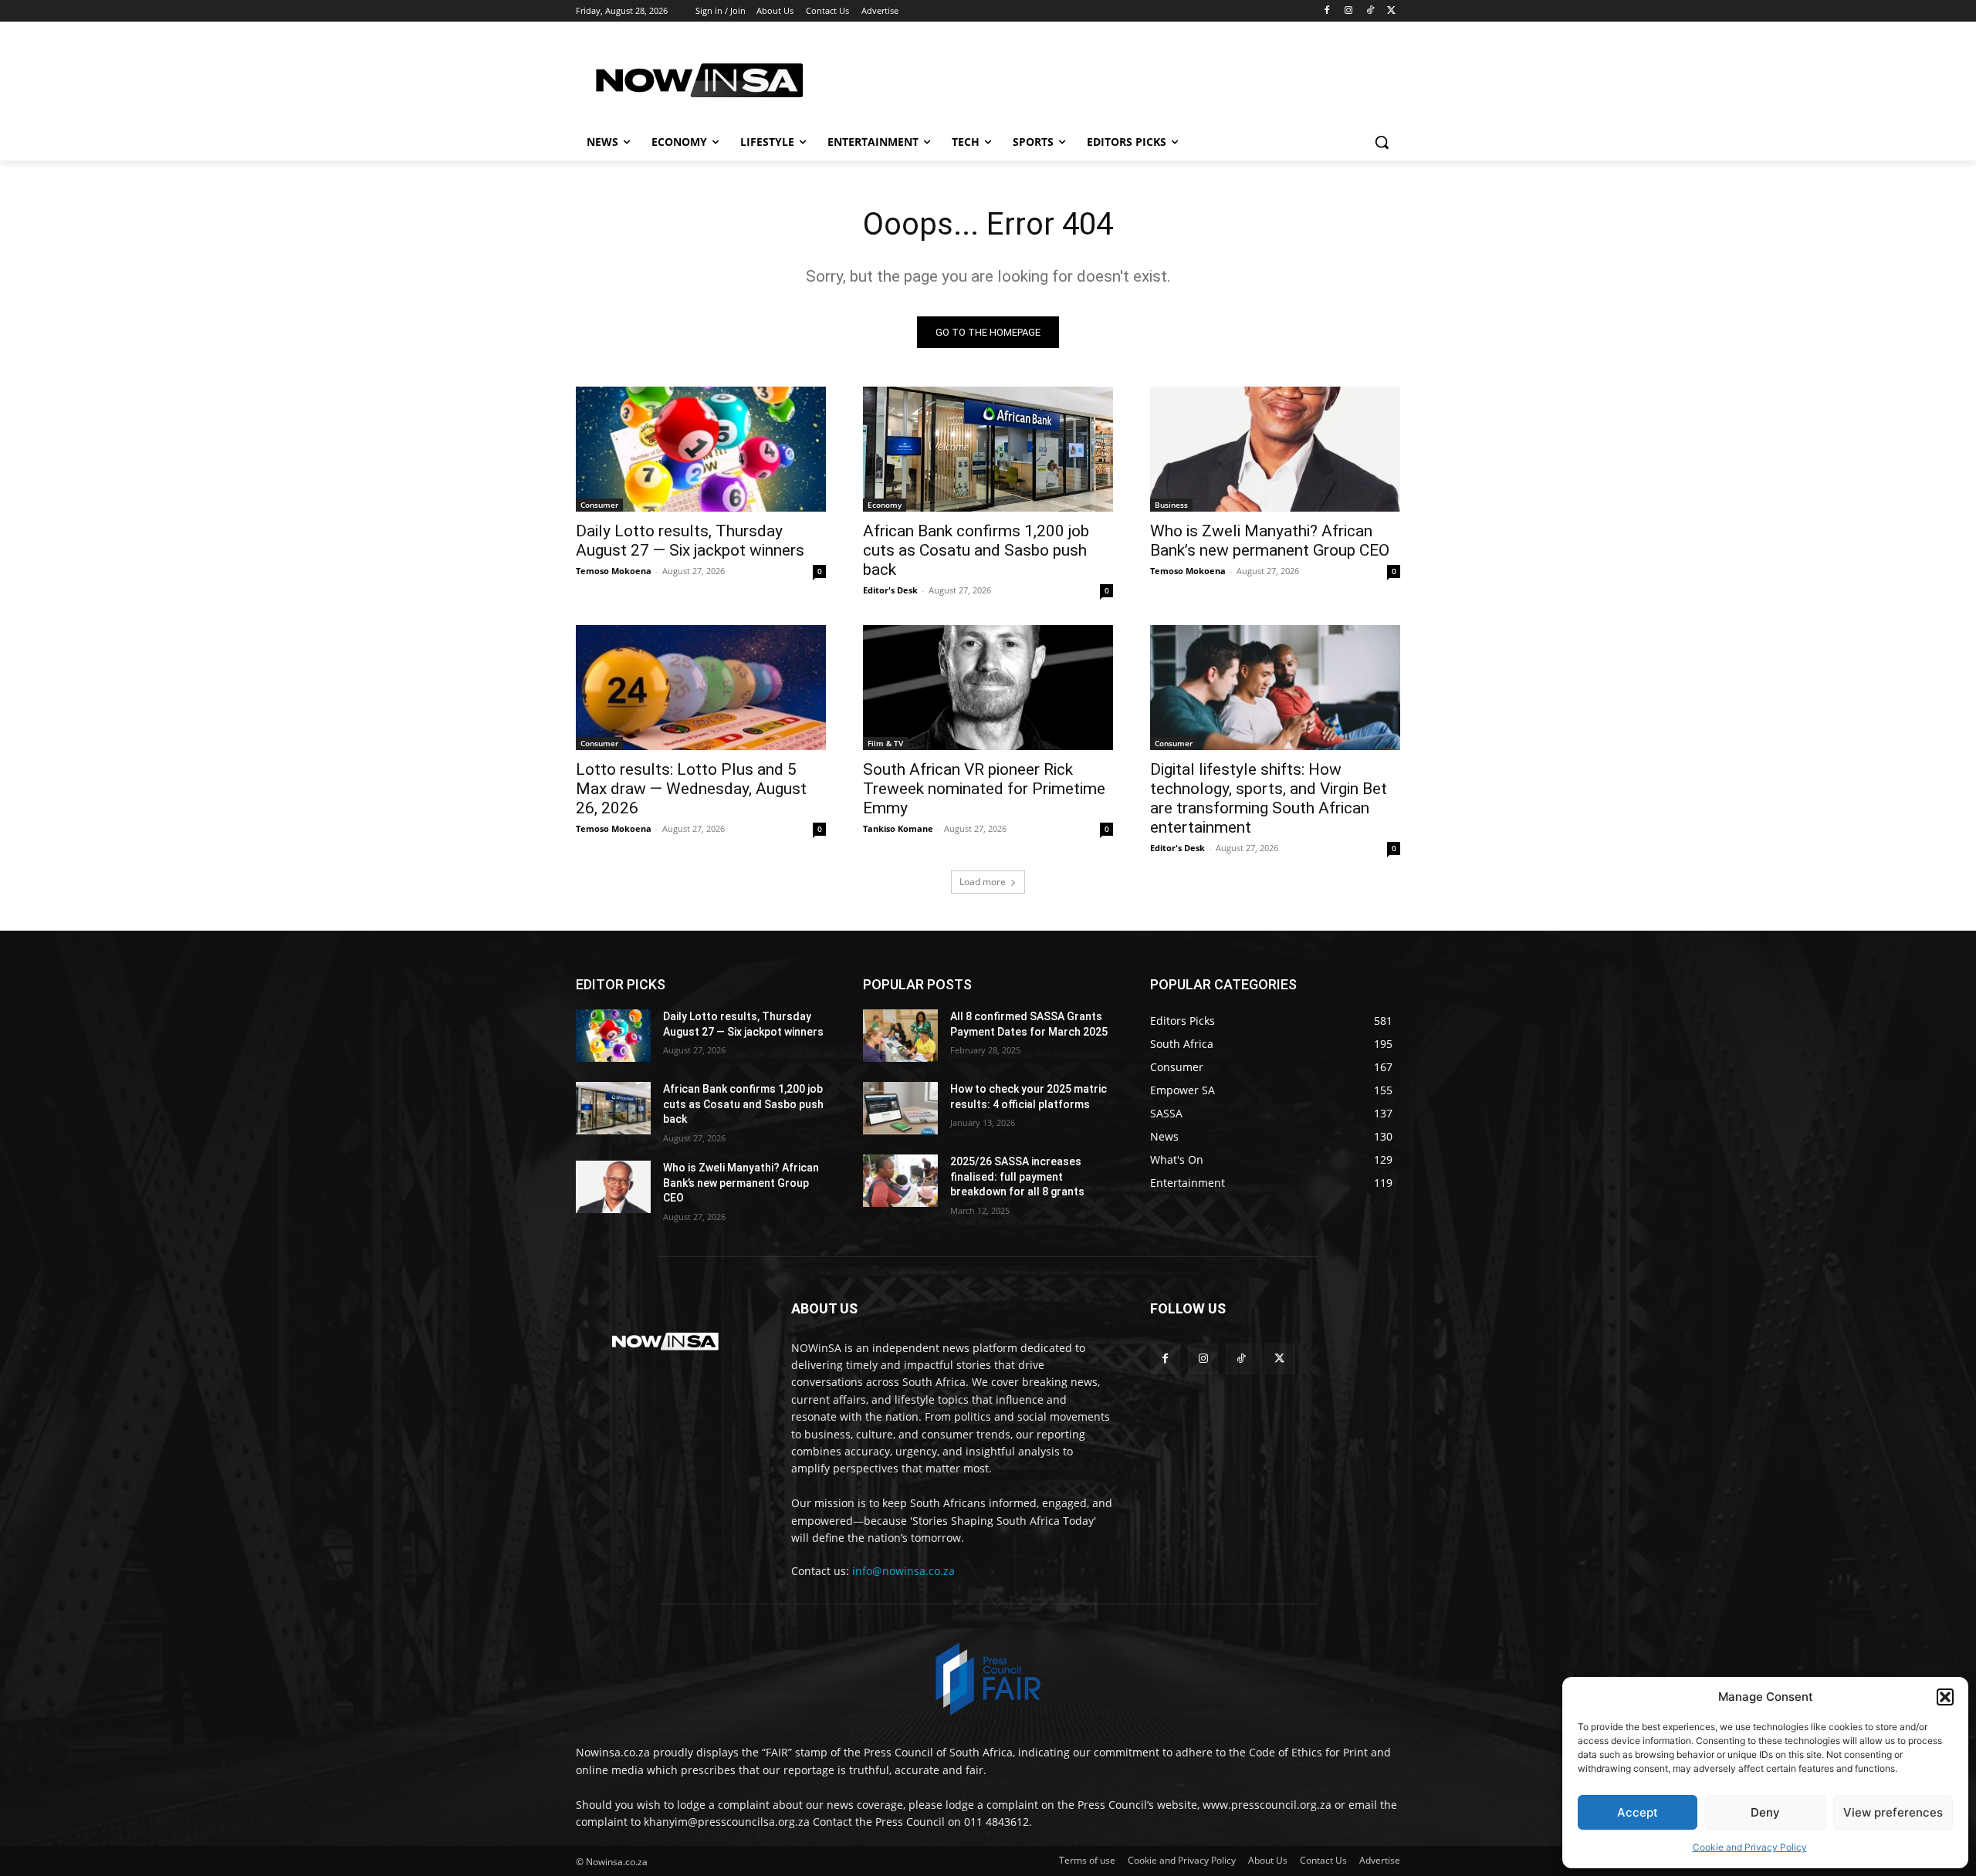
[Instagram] (1349, 11)
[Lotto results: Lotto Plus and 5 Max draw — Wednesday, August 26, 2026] (701, 688)
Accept (1638, 1812)
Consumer (599, 505)
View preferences (1893, 1812)
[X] (1391, 11)
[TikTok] (1370, 11)
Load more (983, 882)
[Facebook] (1327, 11)
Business (1171, 505)
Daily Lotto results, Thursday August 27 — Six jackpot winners (690, 541)
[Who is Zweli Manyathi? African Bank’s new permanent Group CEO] (1275, 449)
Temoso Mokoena (614, 571)
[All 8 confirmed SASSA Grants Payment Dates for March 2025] (900, 1036)
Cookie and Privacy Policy (1750, 1847)
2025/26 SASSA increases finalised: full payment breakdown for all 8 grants (1017, 1176)
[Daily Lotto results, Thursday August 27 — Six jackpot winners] (701, 449)
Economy (885, 505)
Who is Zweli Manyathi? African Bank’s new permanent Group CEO (1270, 541)
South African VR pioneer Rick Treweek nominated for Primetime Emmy (984, 789)
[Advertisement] (1104, 78)
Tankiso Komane (898, 828)
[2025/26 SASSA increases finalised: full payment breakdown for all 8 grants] (900, 1181)
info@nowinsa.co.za (903, 1571)
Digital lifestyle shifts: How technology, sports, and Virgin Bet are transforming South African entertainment (1269, 798)
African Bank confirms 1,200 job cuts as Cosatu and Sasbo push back (976, 550)
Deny (1765, 1812)
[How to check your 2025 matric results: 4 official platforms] (900, 1108)
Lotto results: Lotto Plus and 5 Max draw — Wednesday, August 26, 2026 (691, 789)
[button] (1945, 1697)
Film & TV (885, 743)
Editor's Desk (890, 590)
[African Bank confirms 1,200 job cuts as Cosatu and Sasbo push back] (988, 449)
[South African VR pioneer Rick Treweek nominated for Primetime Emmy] (988, 688)
